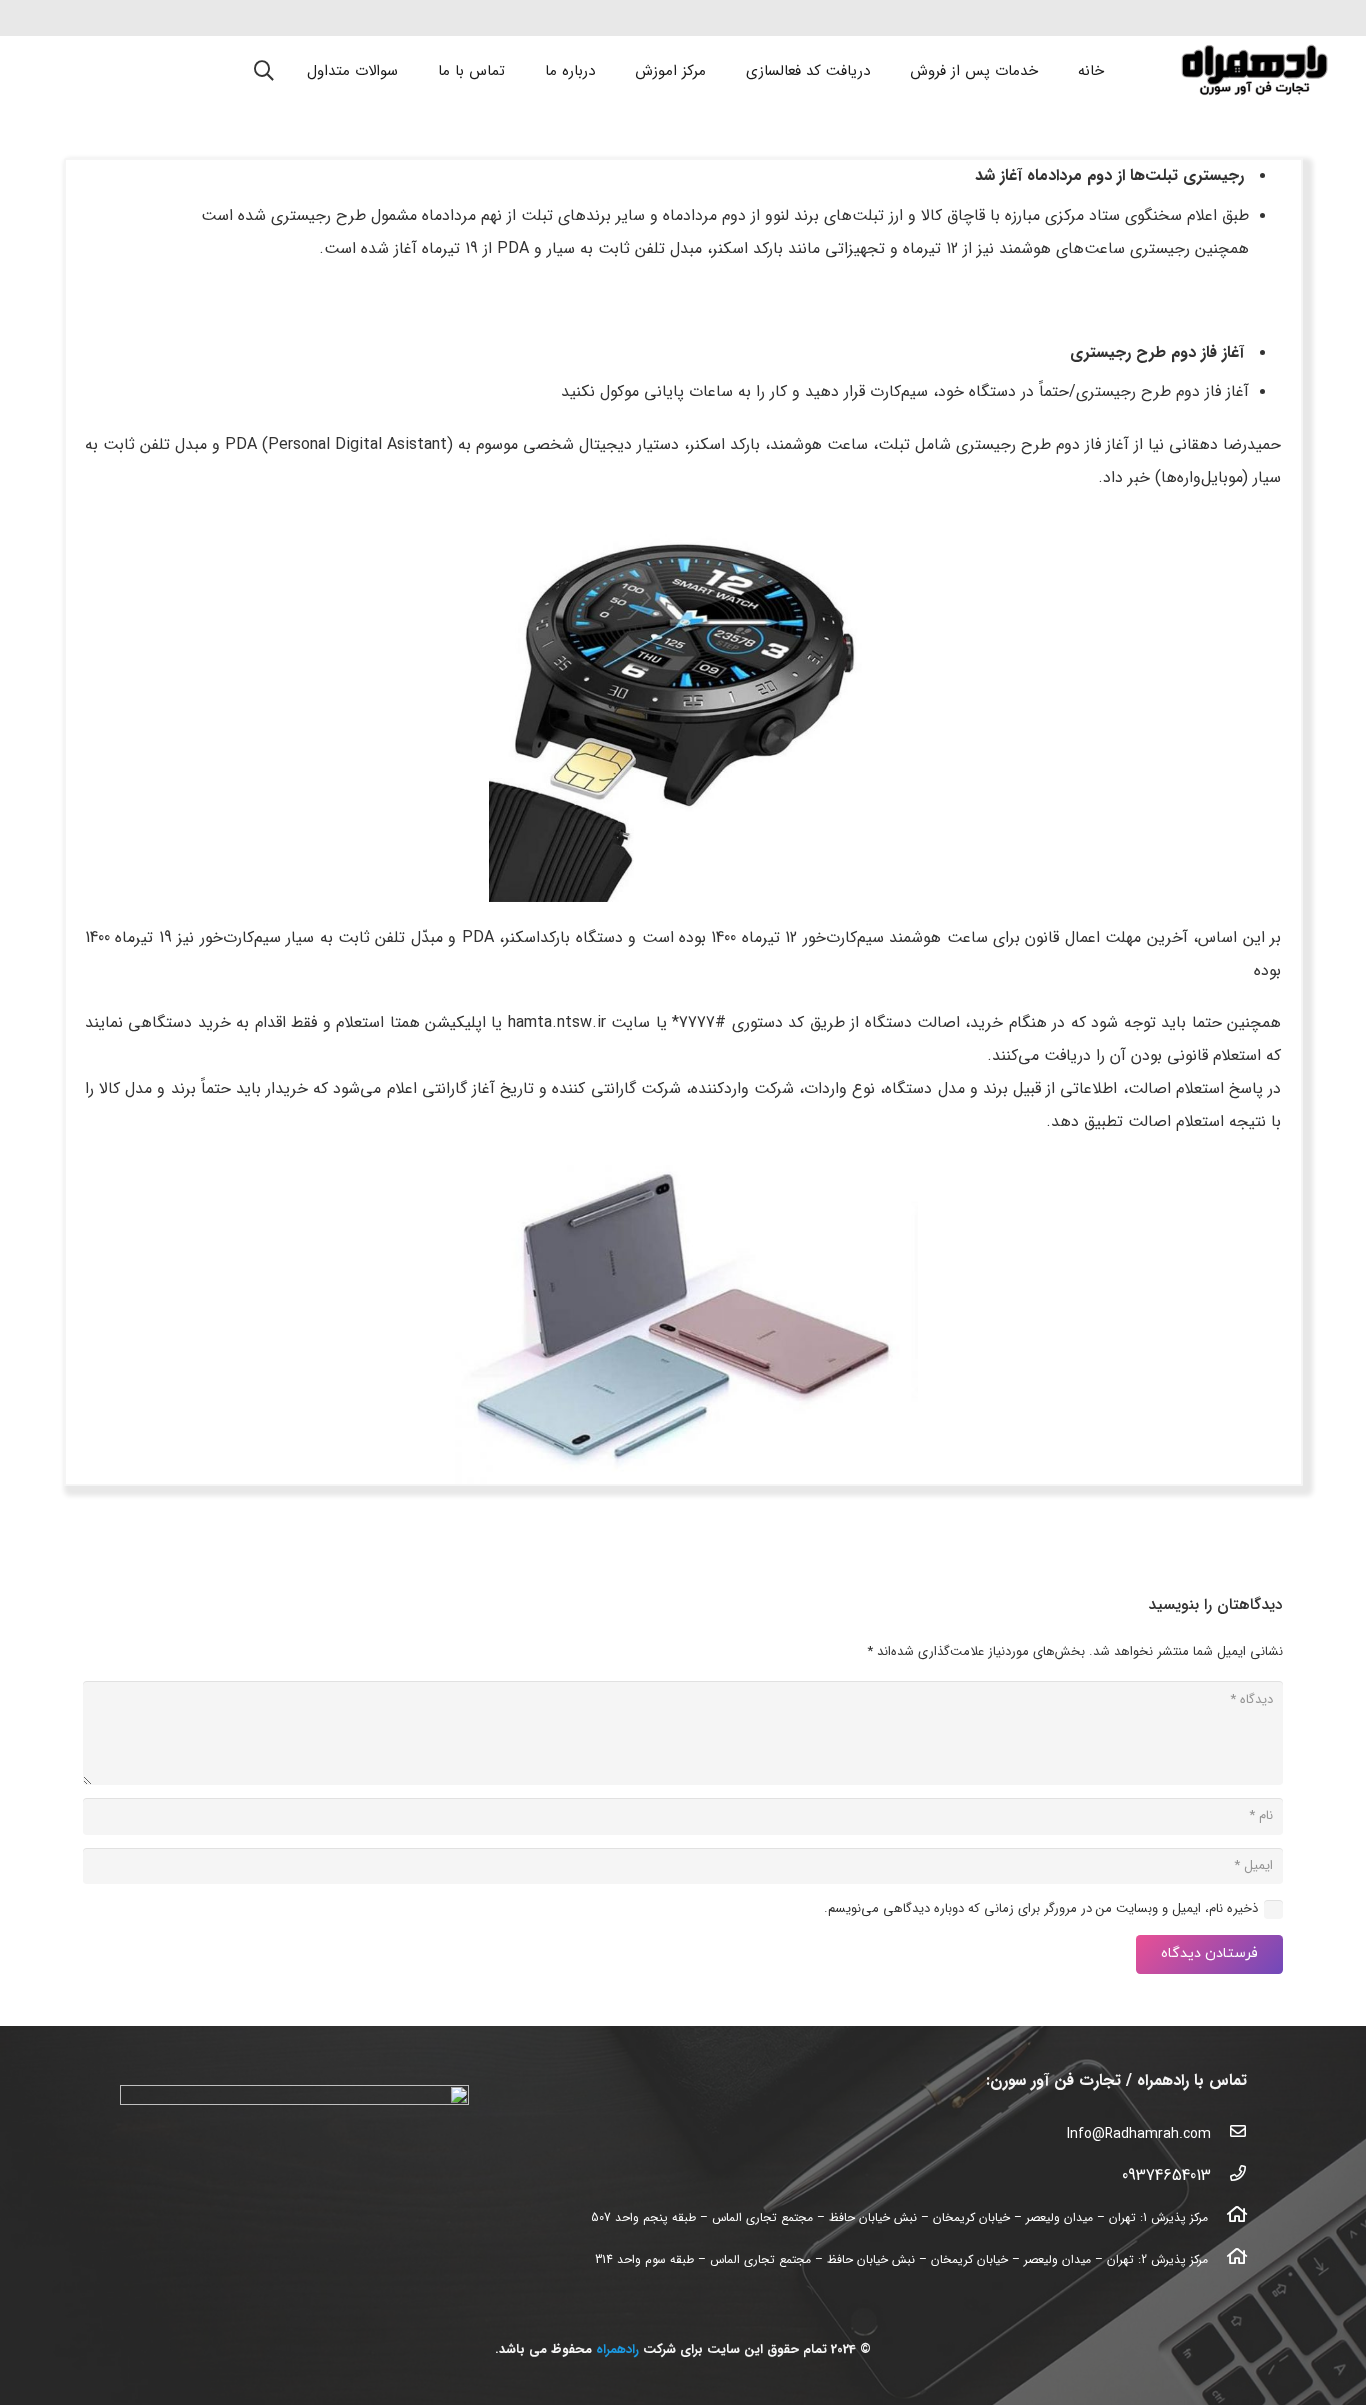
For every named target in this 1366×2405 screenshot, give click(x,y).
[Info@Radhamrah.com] (1229, 2134)
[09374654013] (1229, 2176)
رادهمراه (617, 2349)
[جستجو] (265, 70)
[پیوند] (1254, 71)
